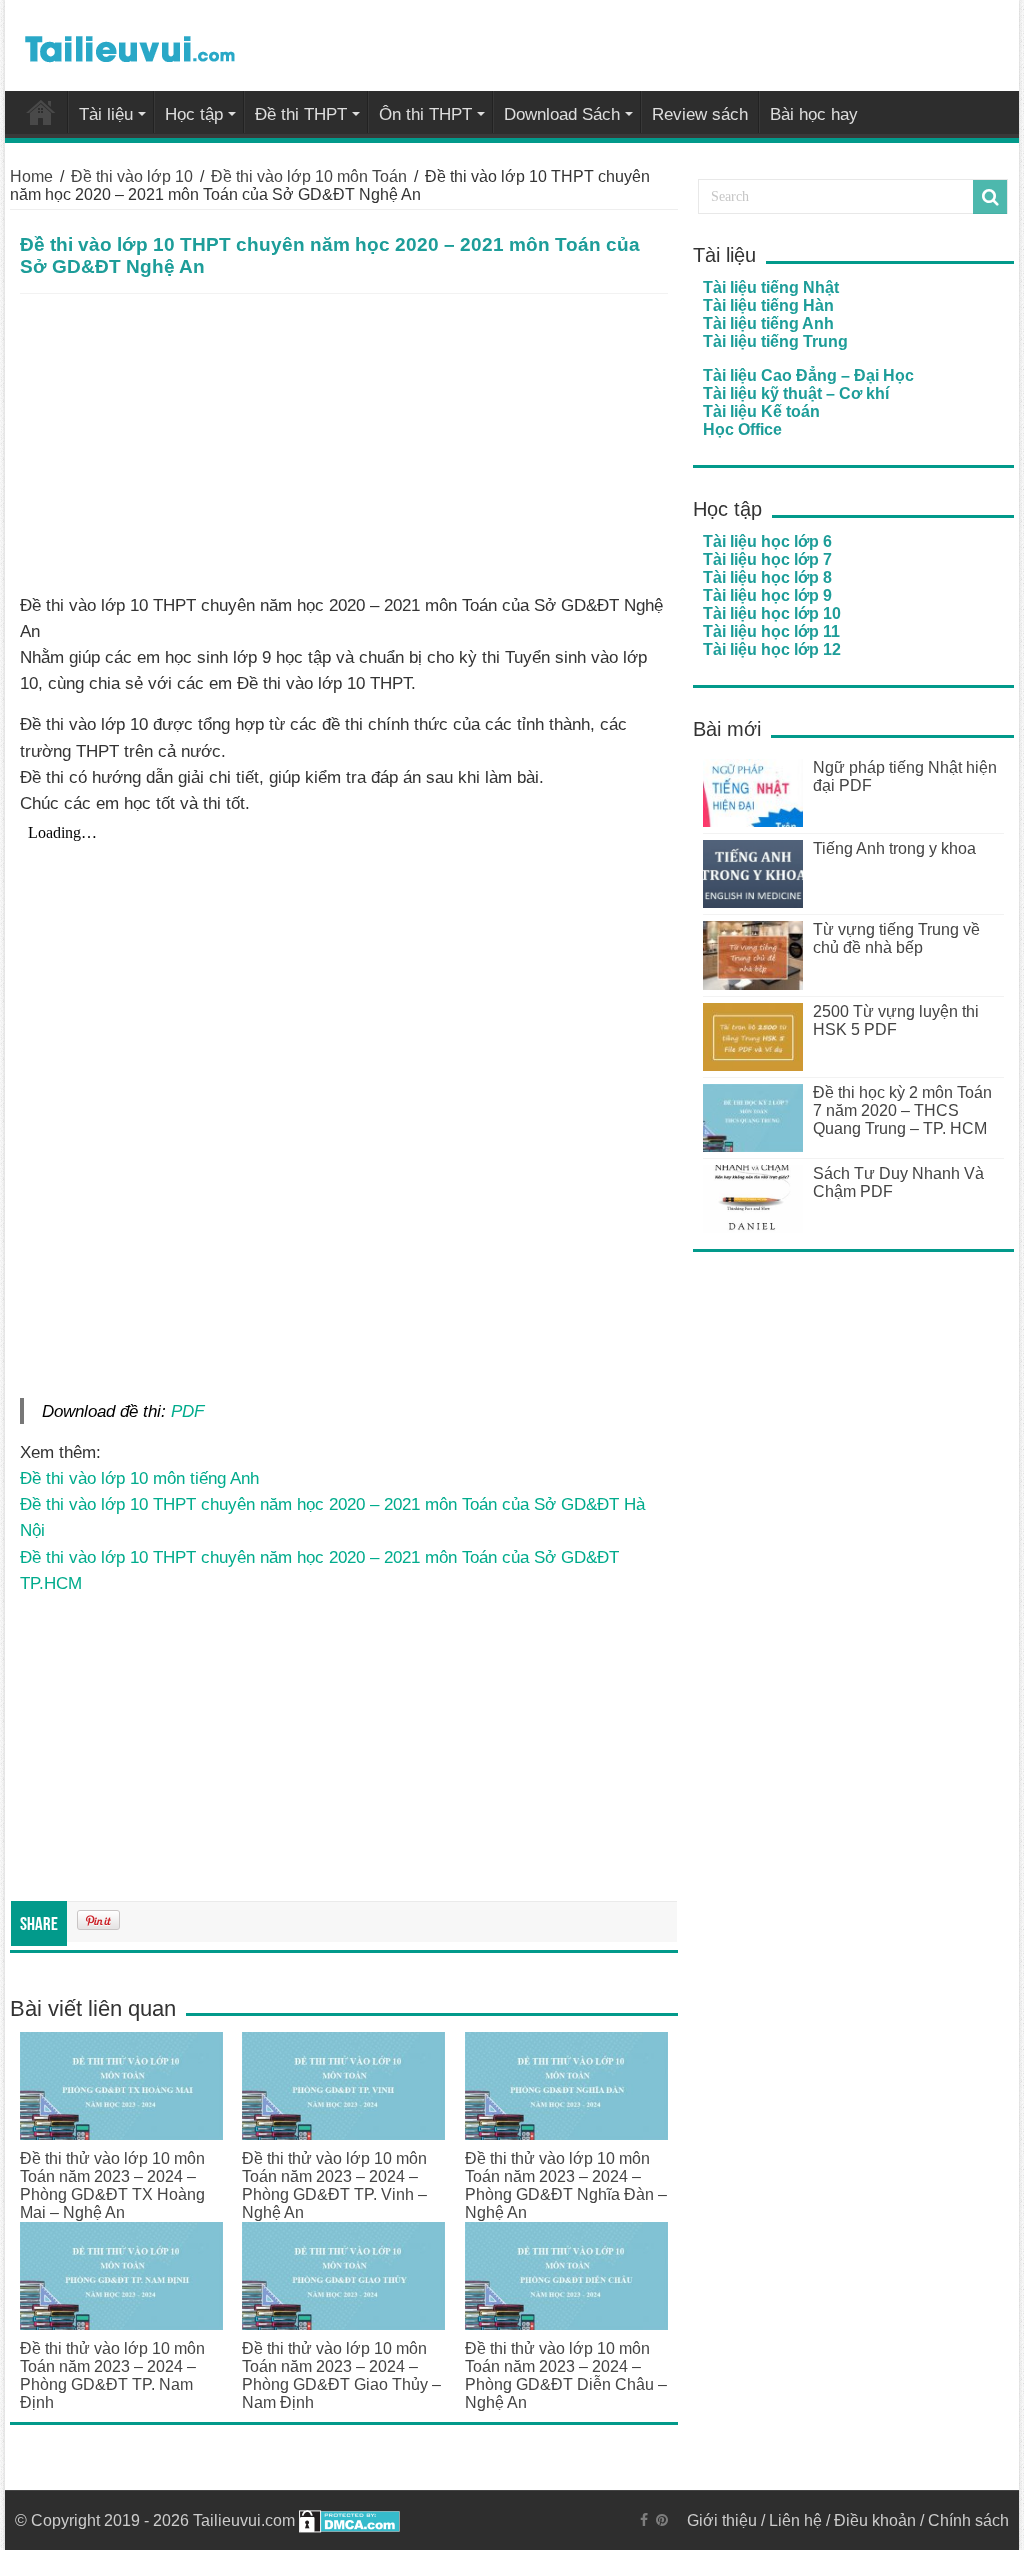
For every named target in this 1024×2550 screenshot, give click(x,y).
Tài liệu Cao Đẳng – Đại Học (808, 375)
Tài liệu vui (41, 112)
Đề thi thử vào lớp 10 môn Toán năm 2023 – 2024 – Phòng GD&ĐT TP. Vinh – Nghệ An (334, 2185)
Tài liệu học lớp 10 (772, 613)
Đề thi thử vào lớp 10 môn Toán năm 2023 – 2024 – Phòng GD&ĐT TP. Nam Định (112, 2375)
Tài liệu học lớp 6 (767, 541)
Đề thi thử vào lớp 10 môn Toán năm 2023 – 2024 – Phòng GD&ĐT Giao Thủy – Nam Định (341, 2375)
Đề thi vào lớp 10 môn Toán (309, 176)
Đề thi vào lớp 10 (132, 176)
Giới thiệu (722, 2520)
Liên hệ (795, 2520)
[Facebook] (644, 2520)
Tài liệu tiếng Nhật (771, 287)
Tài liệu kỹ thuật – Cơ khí (796, 393)
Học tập (194, 114)
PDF (187, 1411)
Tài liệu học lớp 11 (771, 631)
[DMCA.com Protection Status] (349, 2520)
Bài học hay (814, 114)
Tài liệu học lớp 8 (767, 577)
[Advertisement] (343, 444)
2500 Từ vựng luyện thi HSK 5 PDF (896, 1020)
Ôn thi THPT (425, 114)
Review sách (700, 114)
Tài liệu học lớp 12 (772, 649)
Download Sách (562, 114)
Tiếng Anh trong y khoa (894, 848)
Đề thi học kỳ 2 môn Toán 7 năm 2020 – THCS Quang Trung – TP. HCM (902, 1110)
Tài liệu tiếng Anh (768, 323)
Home (31, 176)
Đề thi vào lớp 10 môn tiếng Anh (139, 1478)
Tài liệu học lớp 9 (767, 595)
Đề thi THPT (301, 114)
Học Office (742, 429)
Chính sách (968, 2520)
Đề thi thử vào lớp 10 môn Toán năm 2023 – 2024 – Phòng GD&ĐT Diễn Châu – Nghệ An (566, 2375)
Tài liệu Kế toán (761, 411)
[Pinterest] (662, 2520)
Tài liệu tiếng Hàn (768, 305)
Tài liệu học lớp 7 (767, 559)
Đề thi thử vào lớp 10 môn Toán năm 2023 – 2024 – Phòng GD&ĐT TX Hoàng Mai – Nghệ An (112, 2185)
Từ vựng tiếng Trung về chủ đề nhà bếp (896, 938)
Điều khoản (875, 2520)
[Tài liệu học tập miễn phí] (130, 45)
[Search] (990, 197)
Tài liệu (106, 114)
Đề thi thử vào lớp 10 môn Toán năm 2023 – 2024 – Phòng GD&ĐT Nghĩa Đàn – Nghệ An (566, 2185)
